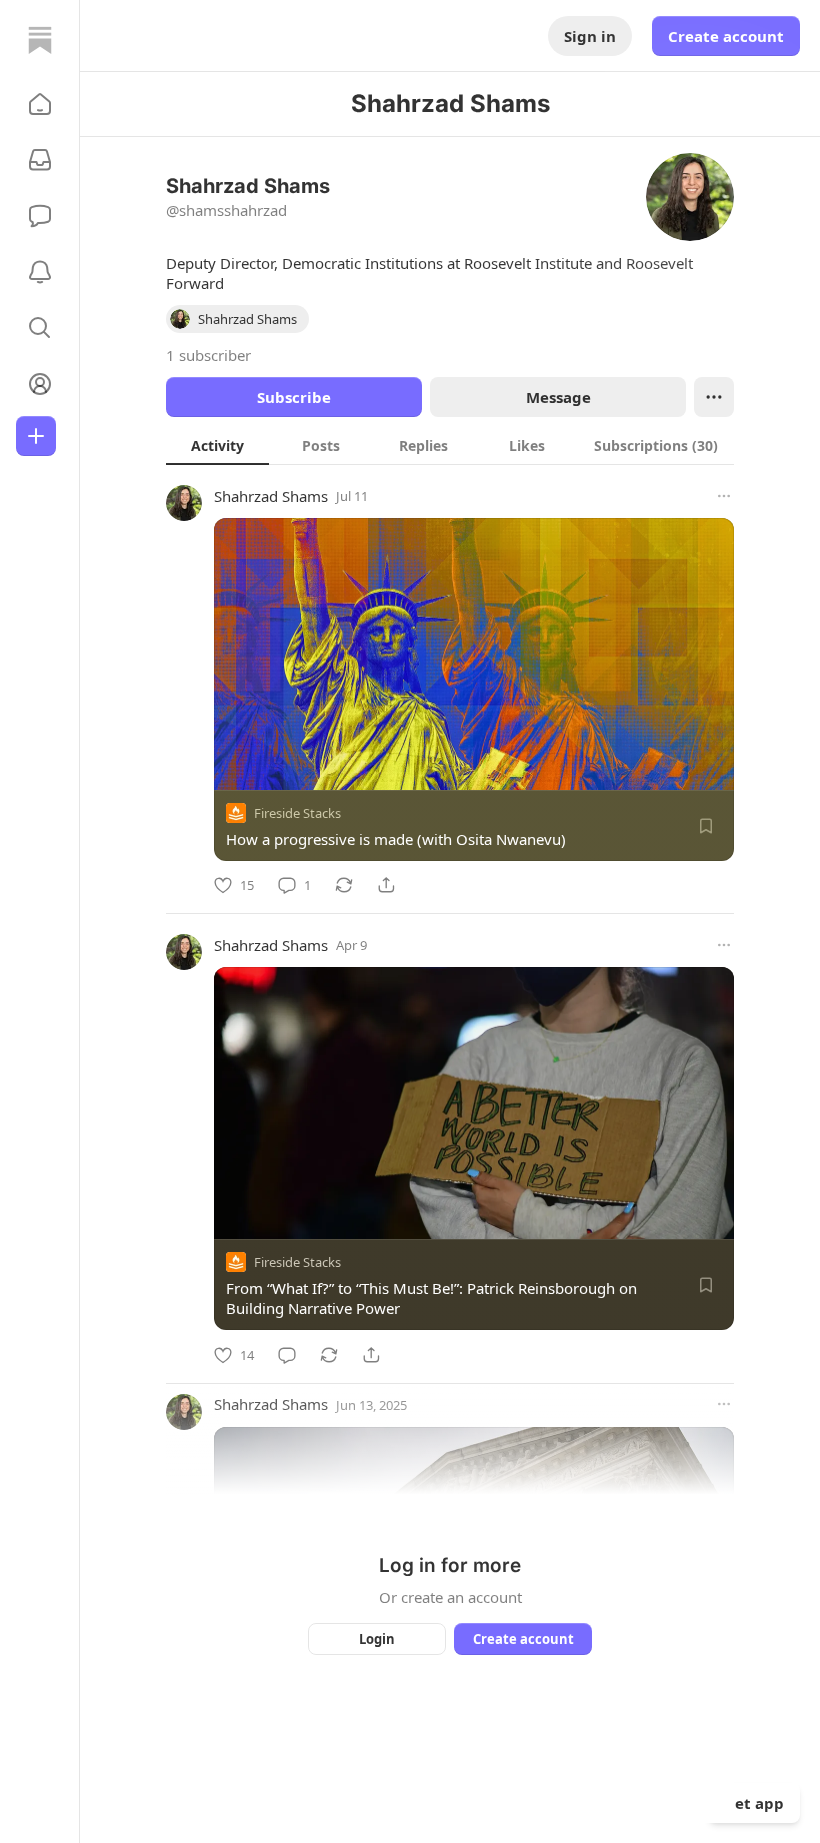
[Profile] (40, 384)
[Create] (36, 436)
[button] (40, 104)
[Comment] (287, 1355)
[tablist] (450, 445)
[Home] (40, 40)
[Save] (706, 826)
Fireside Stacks (297, 813)
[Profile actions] (714, 397)
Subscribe (294, 397)
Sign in (590, 36)
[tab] (217, 445)
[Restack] (344, 885)
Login (377, 1639)
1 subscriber (208, 355)
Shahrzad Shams (271, 496)
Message (558, 397)
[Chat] (40, 216)
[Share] (386, 885)
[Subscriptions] (40, 160)
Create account (726, 36)
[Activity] (40, 272)
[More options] (724, 496)
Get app (754, 1803)
